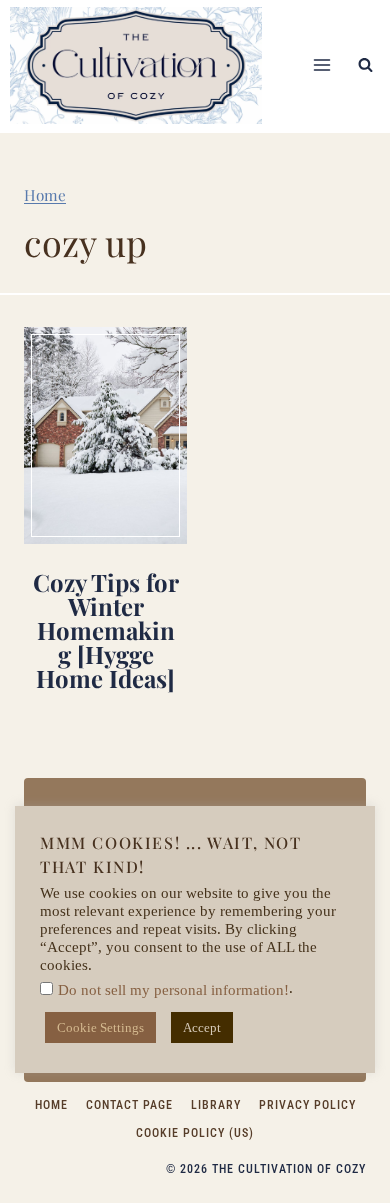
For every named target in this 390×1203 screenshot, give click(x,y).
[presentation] (105, 435)
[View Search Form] (365, 65)
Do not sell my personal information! (173, 990)
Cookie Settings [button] (100, 1027)
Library (216, 1105)
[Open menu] (321, 65)
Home (45, 194)
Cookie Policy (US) (195, 1133)
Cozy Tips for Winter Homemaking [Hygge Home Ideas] (106, 630)
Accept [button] (202, 1027)
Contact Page (129, 1105)
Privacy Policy (307, 1105)
